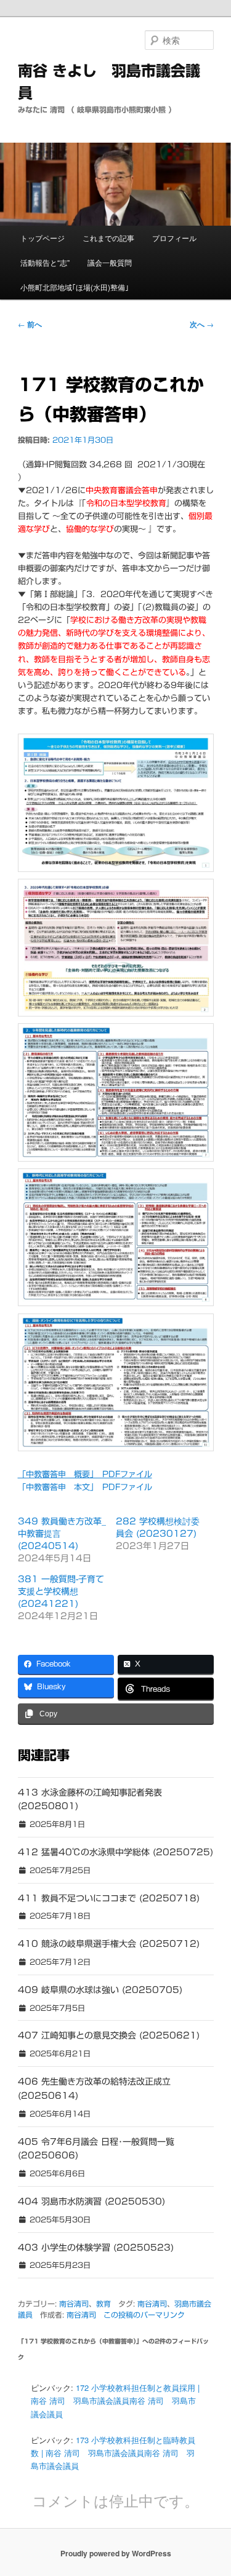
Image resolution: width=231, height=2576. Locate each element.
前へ (30, 324)
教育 (103, 2304)
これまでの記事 (108, 238)
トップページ (43, 238)
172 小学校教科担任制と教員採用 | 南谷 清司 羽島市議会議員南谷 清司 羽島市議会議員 (115, 2400)
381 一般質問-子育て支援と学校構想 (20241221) (61, 1591)
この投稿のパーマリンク (144, 2315)
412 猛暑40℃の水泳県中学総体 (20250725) (115, 1852)
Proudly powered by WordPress (116, 2553)
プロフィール (174, 238)
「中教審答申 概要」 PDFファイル (85, 1474)
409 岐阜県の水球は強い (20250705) (100, 1990)
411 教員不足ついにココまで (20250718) (109, 1898)
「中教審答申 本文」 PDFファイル (85, 1487)
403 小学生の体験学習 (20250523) (96, 2248)
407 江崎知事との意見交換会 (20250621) (109, 2035)
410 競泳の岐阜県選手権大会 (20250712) (109, 1944)
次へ (202, 324)
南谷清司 (74, 2304)
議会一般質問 (110, 262)
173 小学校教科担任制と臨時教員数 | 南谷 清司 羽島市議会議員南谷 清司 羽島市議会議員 (113, 2453)
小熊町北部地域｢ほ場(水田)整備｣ (75, 287)
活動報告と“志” (45, 262)
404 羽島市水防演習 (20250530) (91, 2201)
